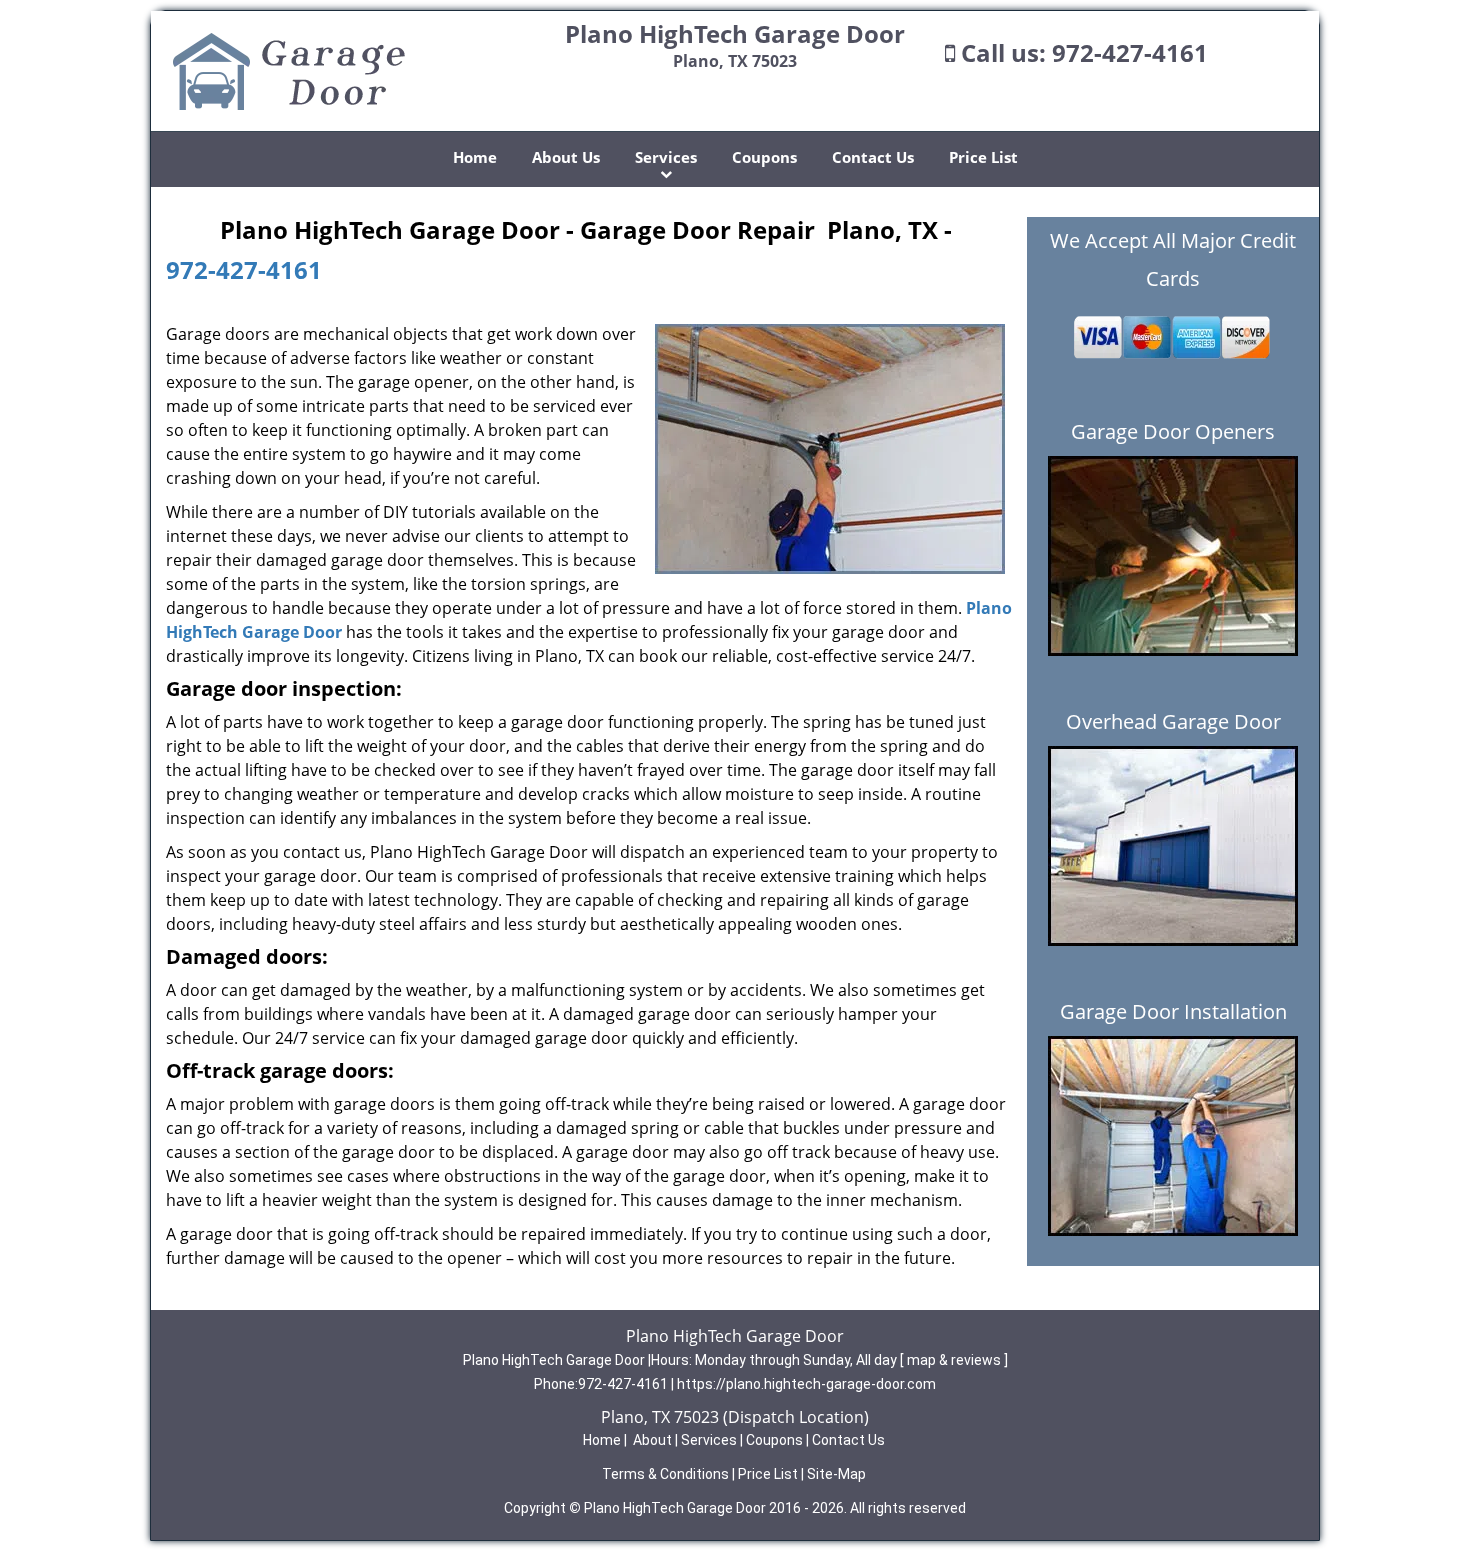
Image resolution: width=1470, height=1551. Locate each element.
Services (666, 157)
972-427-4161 (1130, 52)
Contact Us (873, 157)
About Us (566, 157)
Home (475, 157)
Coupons (764, 157)
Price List (983, 157)
